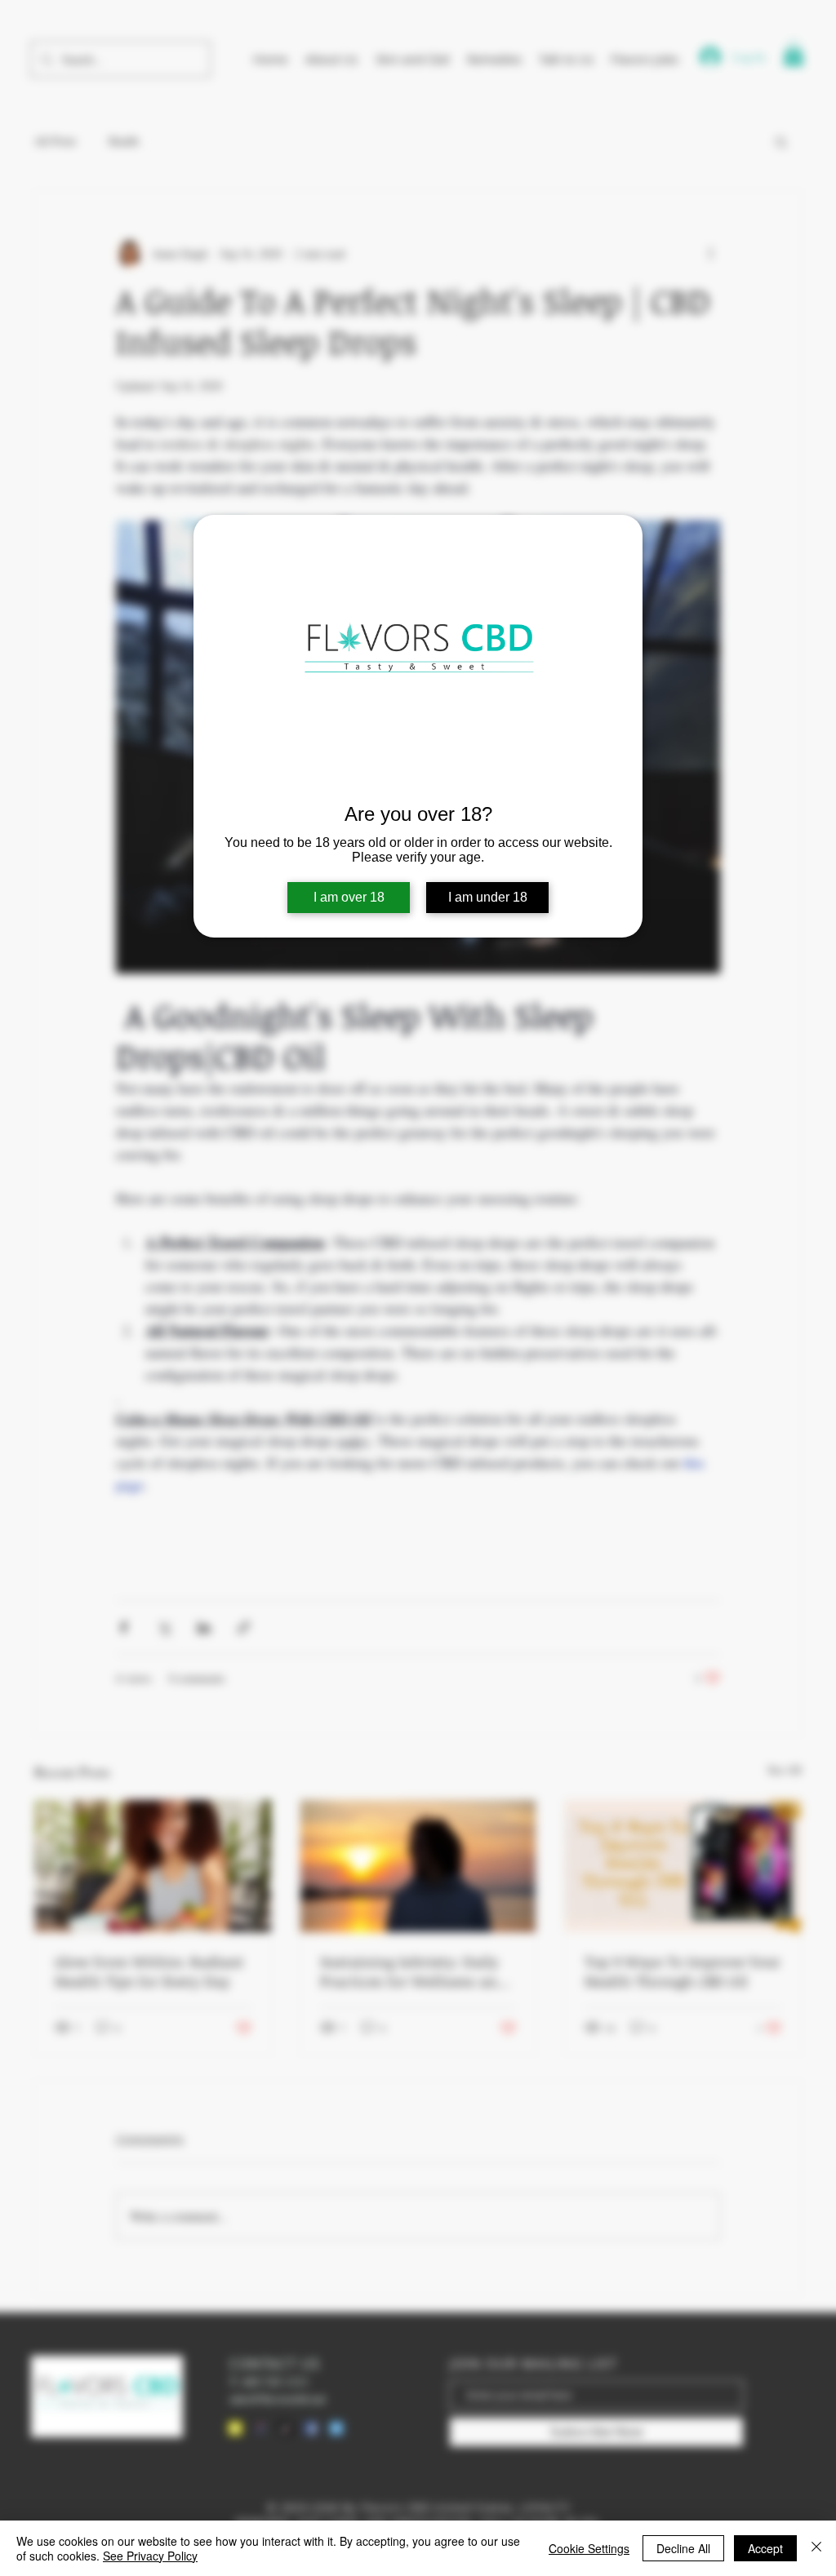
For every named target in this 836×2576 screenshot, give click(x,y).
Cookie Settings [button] (589, 2548)
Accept (765, 2548)
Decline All (683, 2548)
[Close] (816, 2548)
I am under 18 (488, 897)
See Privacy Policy (150, 2556)
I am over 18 (349, 897)
